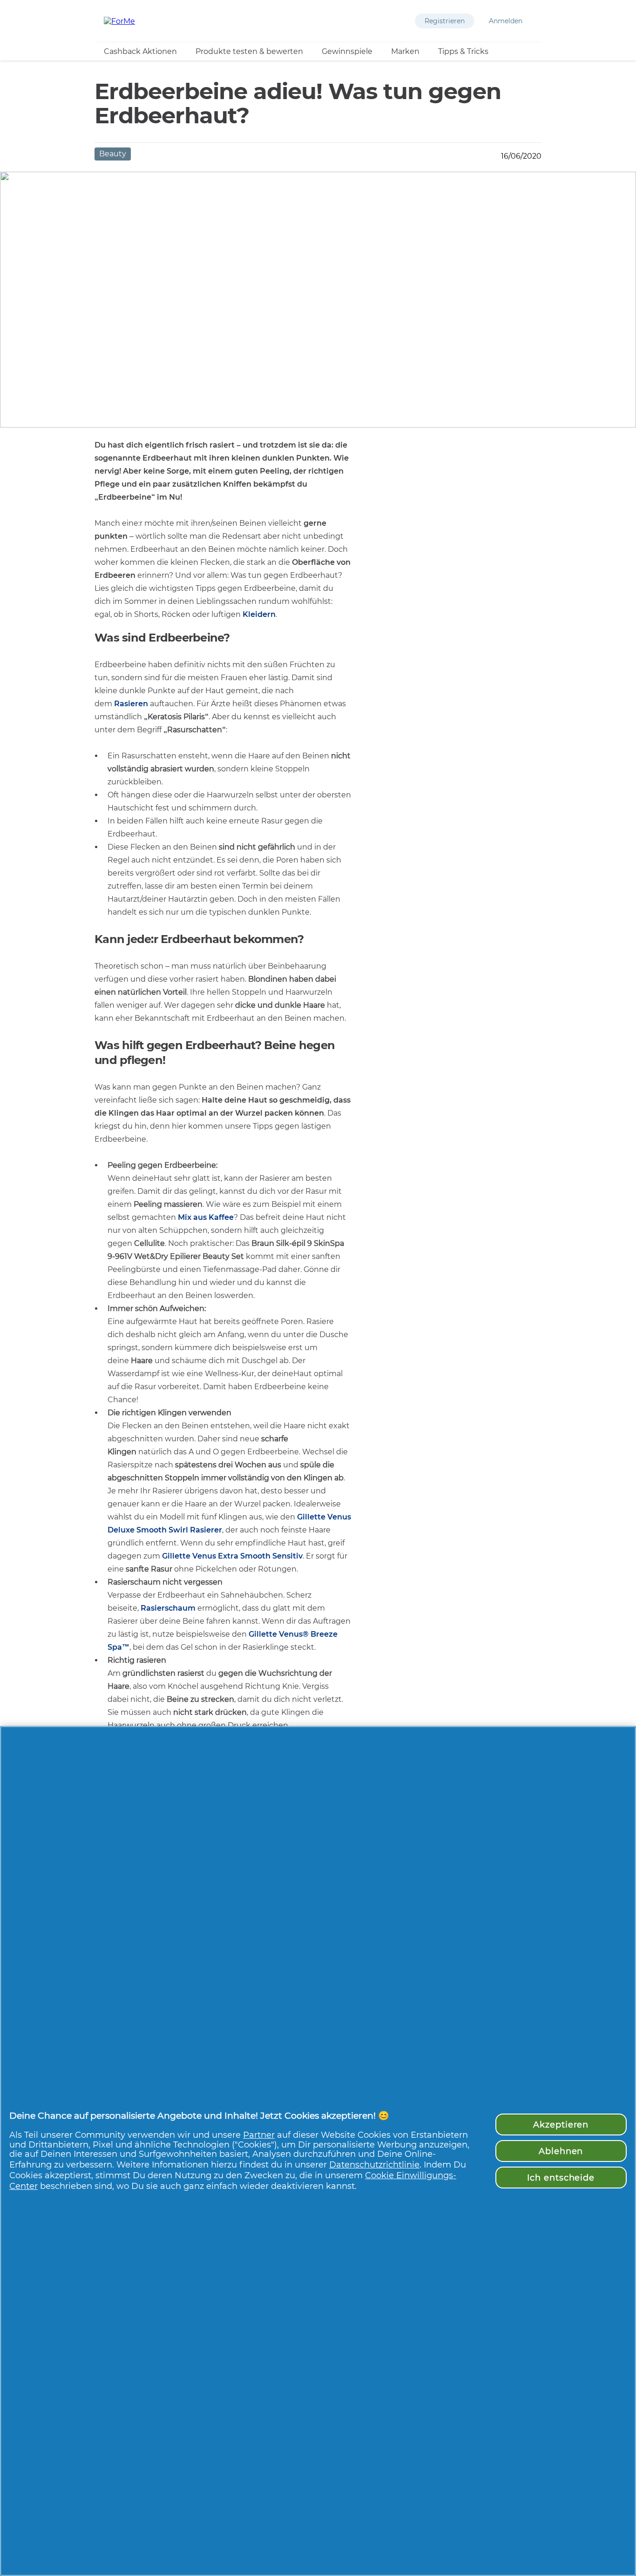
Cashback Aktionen (140, 51)
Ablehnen (561, 2151)
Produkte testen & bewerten (249, 51)
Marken (405, 51)
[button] (445, 21)
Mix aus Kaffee (206, 1217)
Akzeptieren (561, 2124)
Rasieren (131, 704)
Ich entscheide (561, 2178)
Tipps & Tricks (463, 51)
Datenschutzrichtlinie (374, 2165)
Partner (259, 2135)
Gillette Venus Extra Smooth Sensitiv (232, 1556)
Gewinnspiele (347, 51)
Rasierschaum (168, 1608)
